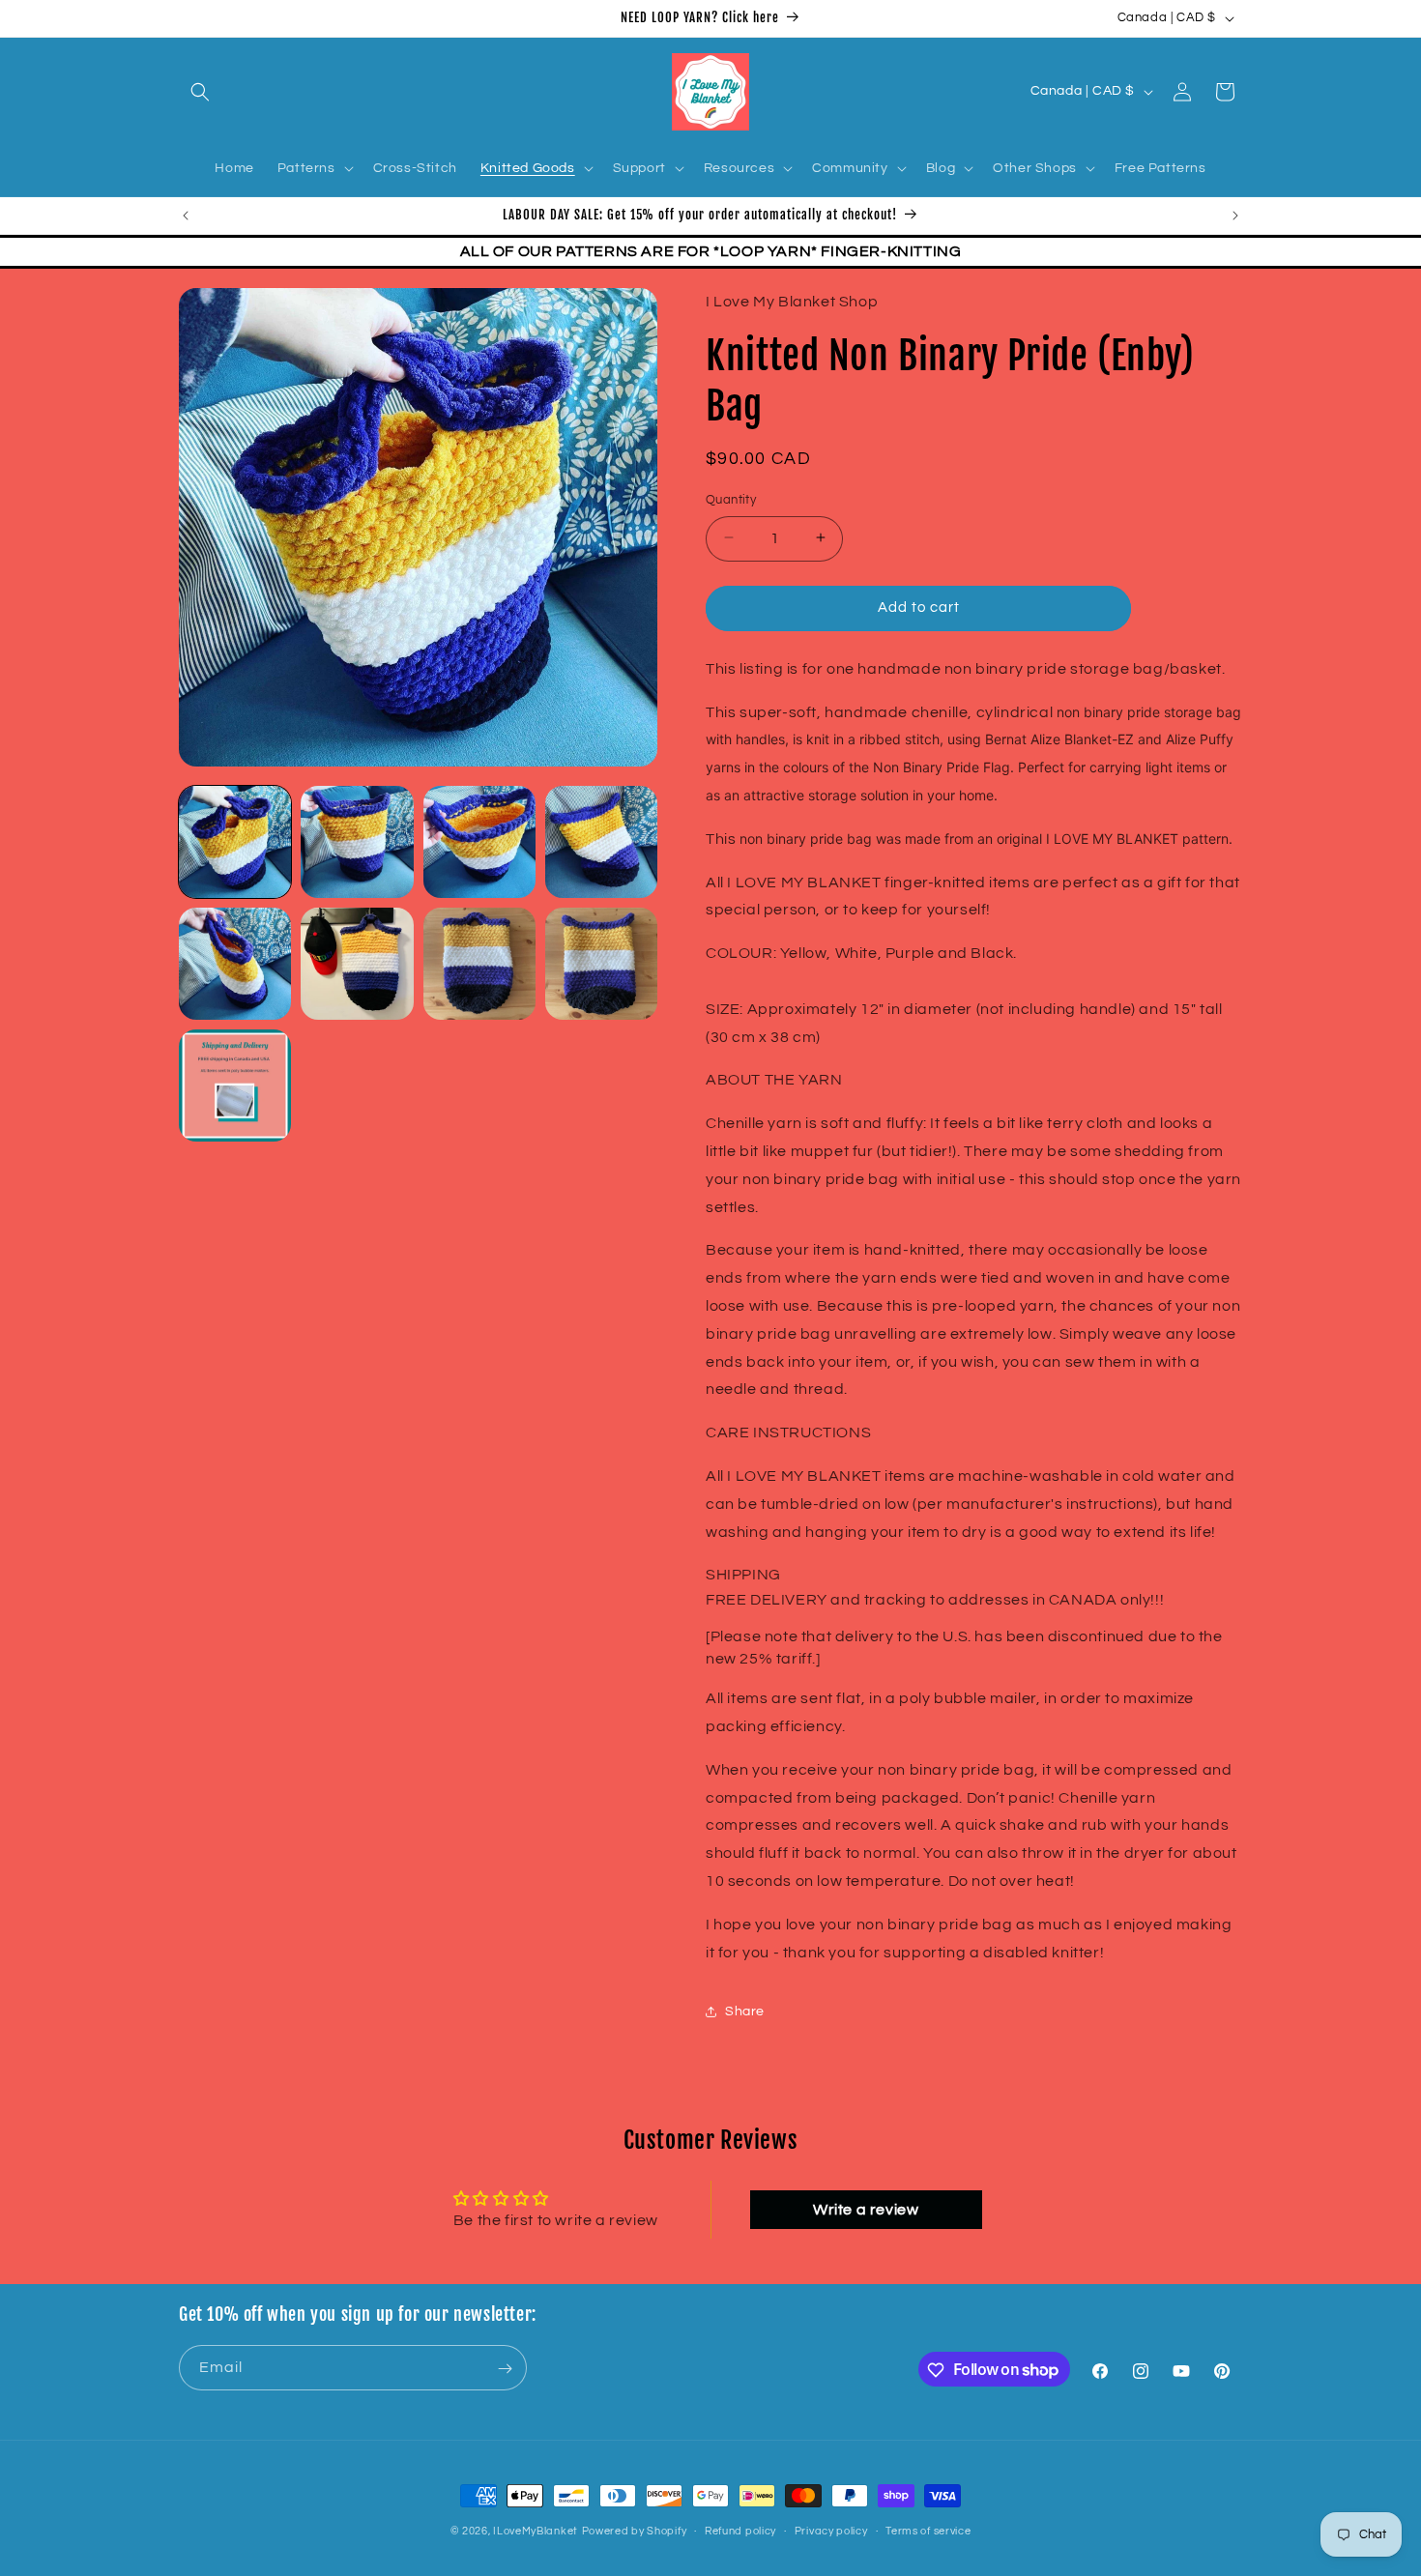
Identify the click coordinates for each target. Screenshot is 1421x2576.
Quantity (731, 499)
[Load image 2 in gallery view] (357, 842)
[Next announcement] (1235, 216)
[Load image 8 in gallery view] (601, 964)
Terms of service (928, 2530)
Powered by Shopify (635, 2531)
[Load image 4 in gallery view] (601, 842)
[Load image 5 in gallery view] (235, 964)
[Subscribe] (505, 2369)
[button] (200, 92)
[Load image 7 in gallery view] (479, 964)
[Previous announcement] (186, 216)
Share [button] (745, 2011)
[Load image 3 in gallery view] (479, 842)
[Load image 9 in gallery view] (235, 1085)
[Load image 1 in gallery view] (235, 842)
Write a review (866, 2209)
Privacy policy (831, 2530)
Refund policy (740, 2530)
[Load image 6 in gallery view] (357, 964)
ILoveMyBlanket (536, 2531)
